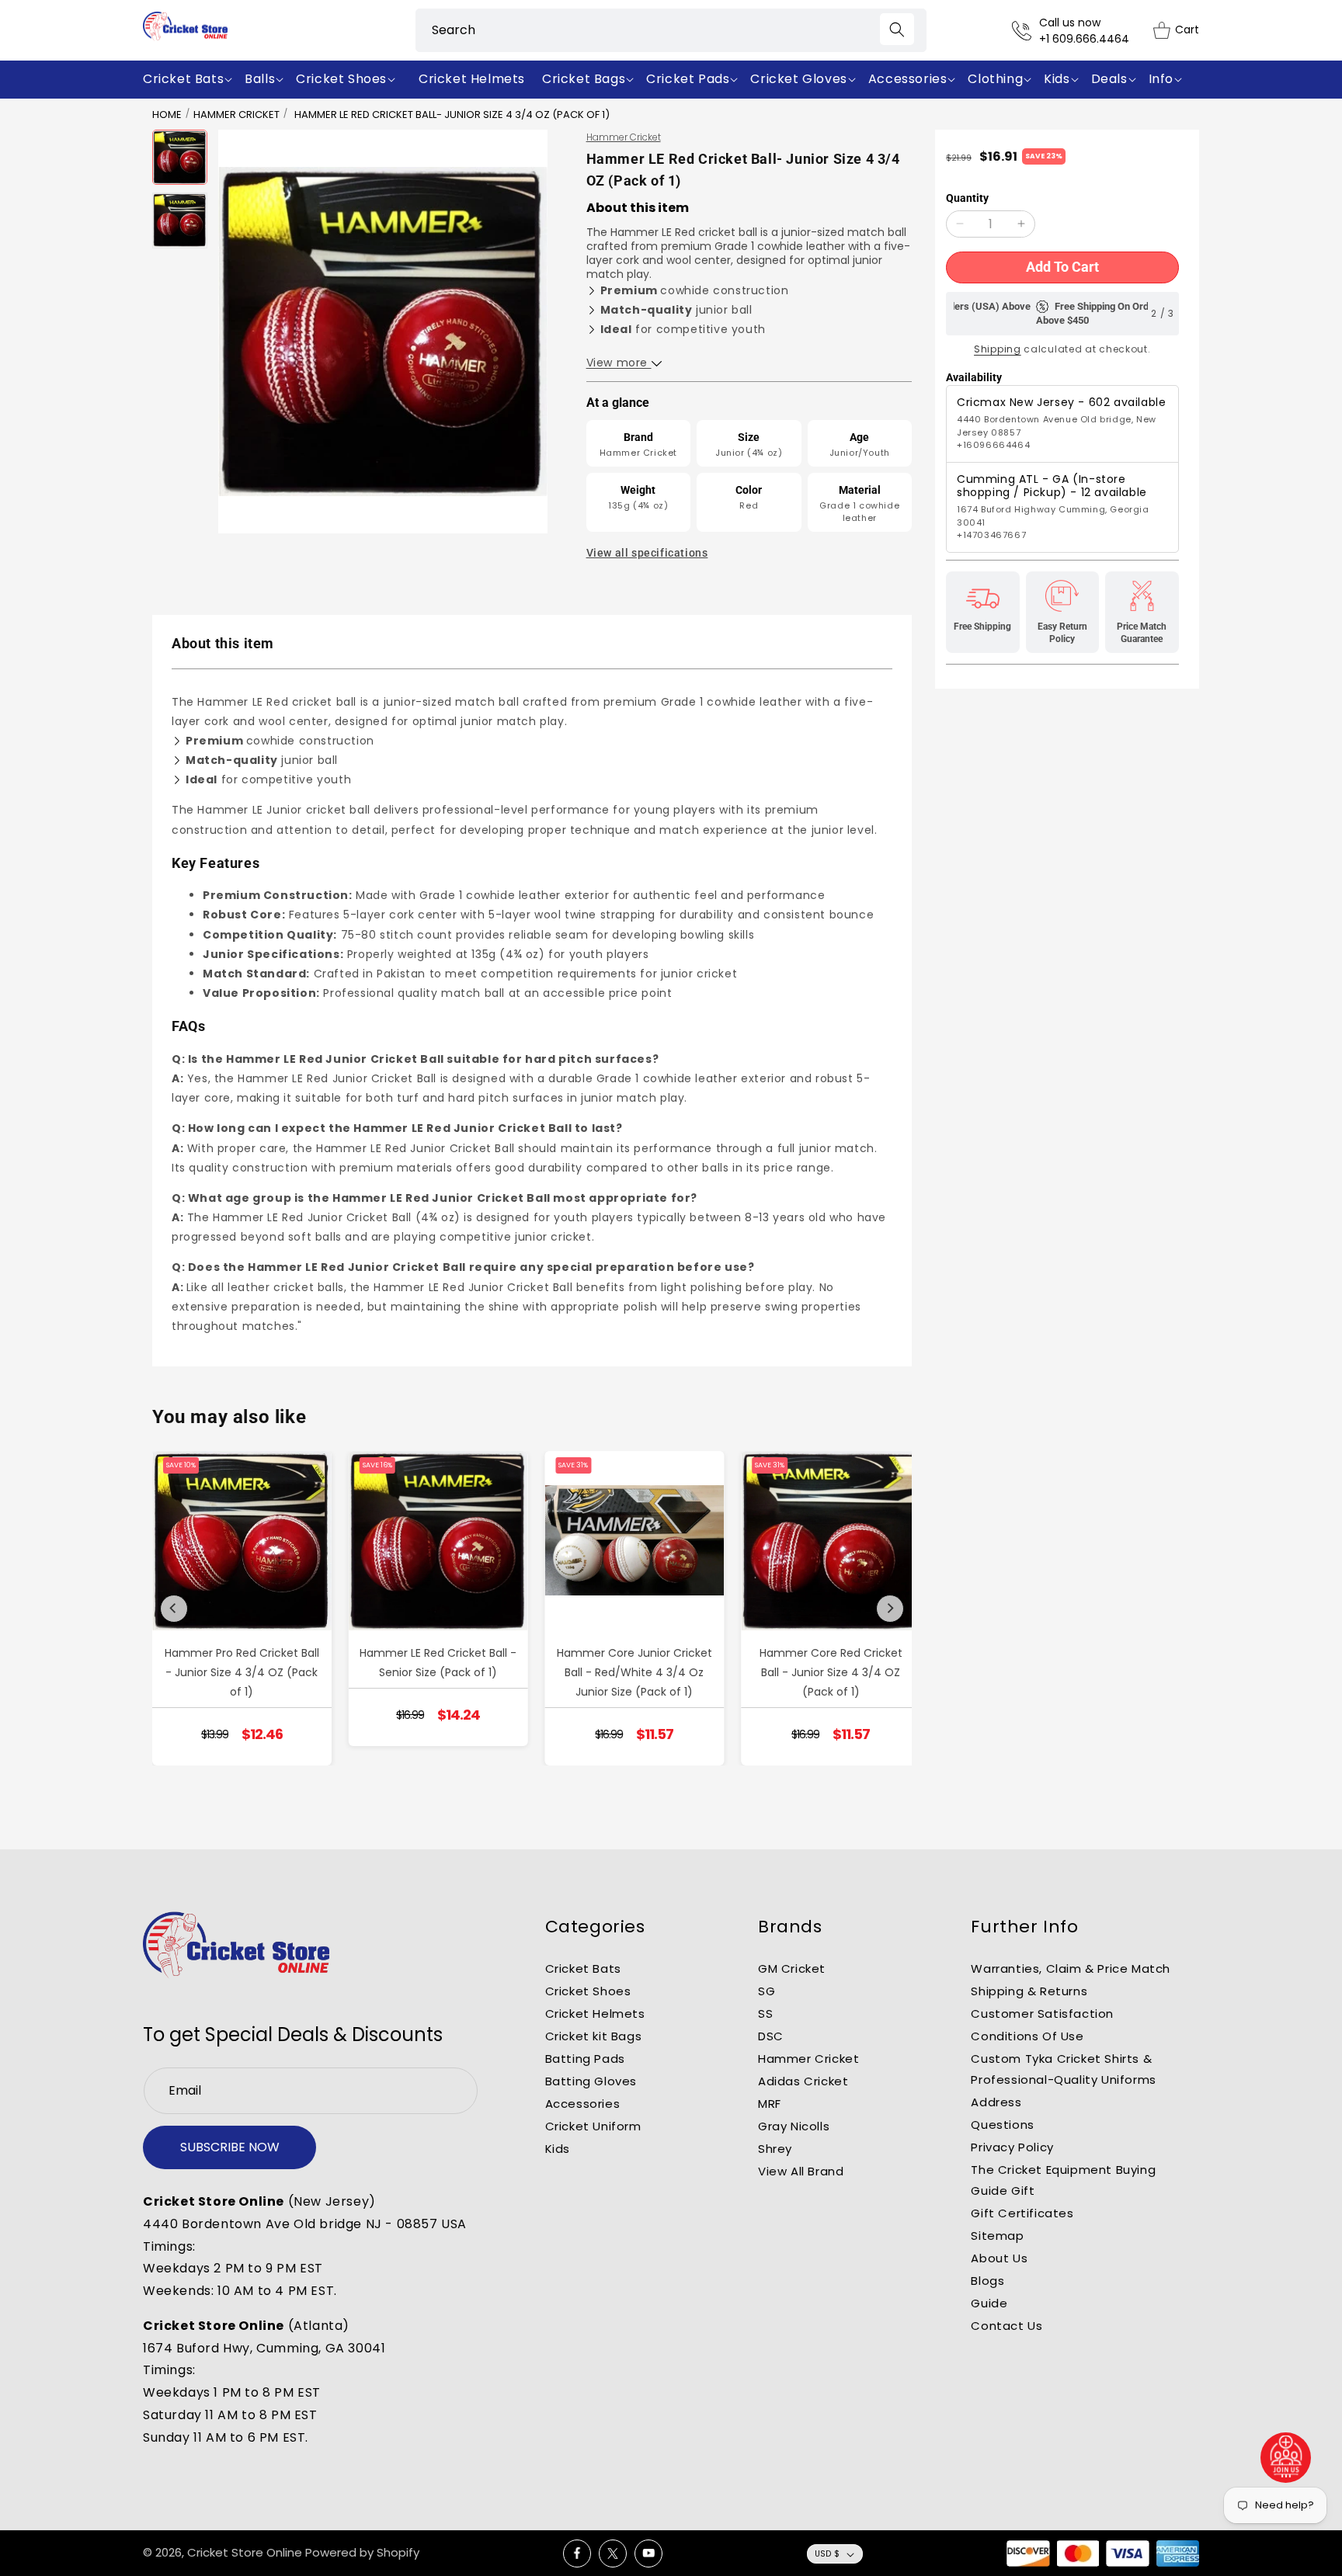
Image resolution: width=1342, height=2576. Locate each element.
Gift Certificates (1022, 2213)
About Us (999, 2258)
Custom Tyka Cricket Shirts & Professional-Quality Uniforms (1063, 2069)
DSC (771, 2036)
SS (765, 2014)
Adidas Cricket (803, 2081)
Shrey (775, 2149)
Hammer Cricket (236, 115)
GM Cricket (792, 1968)
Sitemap (997, 2236)
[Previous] (174, 1609)
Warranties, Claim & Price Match (1071, 1968)
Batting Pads (585, 2059)
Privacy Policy (1012, 2147)
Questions (1002, 2125)
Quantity (967, 198)
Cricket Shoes (588, 1991)
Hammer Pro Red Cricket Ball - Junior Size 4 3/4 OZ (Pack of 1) (242, 1672)
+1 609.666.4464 (1084, 39)
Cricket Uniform (593, 2126)
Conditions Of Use (1027, 2036)
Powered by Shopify (362, 2552)
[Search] (897, 29)
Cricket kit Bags (594, 2036)
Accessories (583, 2104)
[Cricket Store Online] (236, 1945)
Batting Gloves (591, 2081)
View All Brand (801, 2171)
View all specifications (647, 553)
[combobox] (671, 30)
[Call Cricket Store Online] (1026, 31)
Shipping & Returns (1029, 1991)
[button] (191, 80)
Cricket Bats (583, 1968)
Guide (989, 2303)
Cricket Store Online (245, 2552)
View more (619, 363)
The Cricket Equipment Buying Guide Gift (1063, 2180)
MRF (770, 2104)
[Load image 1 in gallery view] (180, 157)
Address (996, 2102)
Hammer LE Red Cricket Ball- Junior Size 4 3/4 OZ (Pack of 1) (452, 115)
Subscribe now (230, 2147)
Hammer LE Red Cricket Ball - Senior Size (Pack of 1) (438, 1663)
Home (167, 115)
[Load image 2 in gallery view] (180, 220)
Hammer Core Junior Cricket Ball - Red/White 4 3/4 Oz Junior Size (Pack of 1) (634, 1672)
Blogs (987, 2281)
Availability (974, 377)
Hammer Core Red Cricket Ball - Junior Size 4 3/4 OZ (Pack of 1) (831, 1672)
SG (767, 1991)
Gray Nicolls (794, 2126)
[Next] (890, 1609)
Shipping (998, 349)
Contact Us (1006, 2326)
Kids (558, 2149)
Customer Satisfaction (1042, 2014)
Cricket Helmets (595, 2014)
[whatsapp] (1286, 2458)
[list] (532, 1608)
